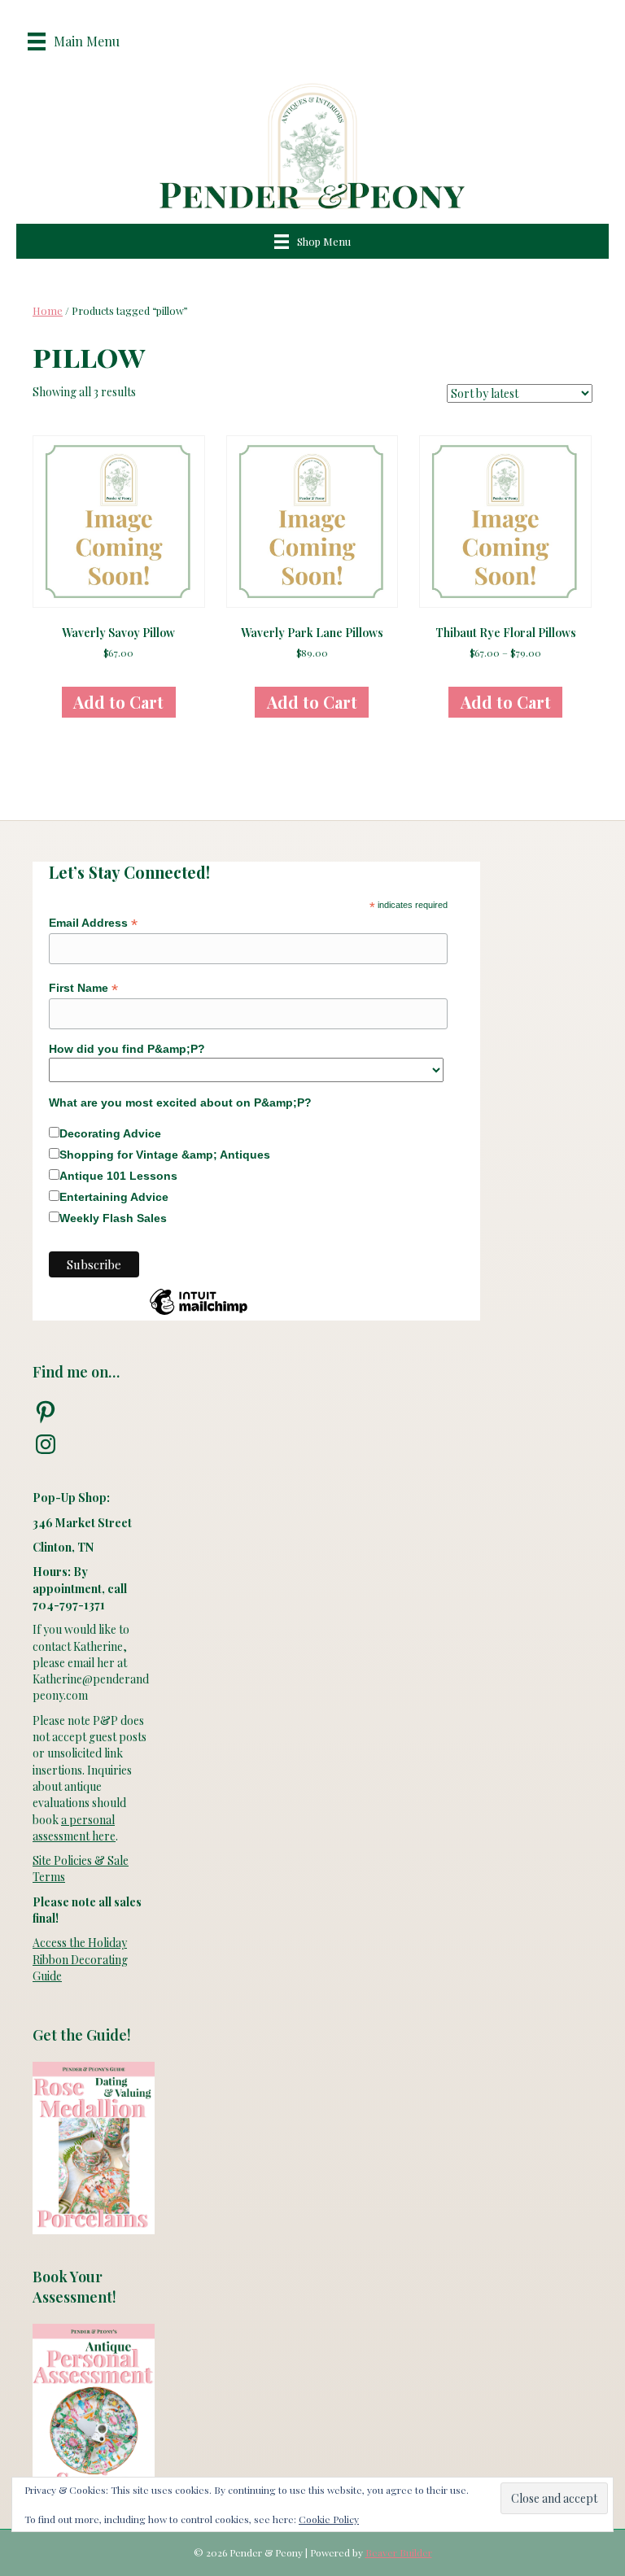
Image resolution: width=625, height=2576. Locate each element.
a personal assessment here (74, 1828)
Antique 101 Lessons (118, 1176)
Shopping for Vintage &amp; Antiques (165, 1155)
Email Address (93, 923)
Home (48, 310)
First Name (83, 988)
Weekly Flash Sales (113, 1218)
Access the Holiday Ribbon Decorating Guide (80, 1959)
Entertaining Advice (114, 1197)
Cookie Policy (329, 2519)
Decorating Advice (110, 1133)
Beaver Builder (399, 2552)
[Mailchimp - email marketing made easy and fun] (199, 1314)
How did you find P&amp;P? (127, 1049)
